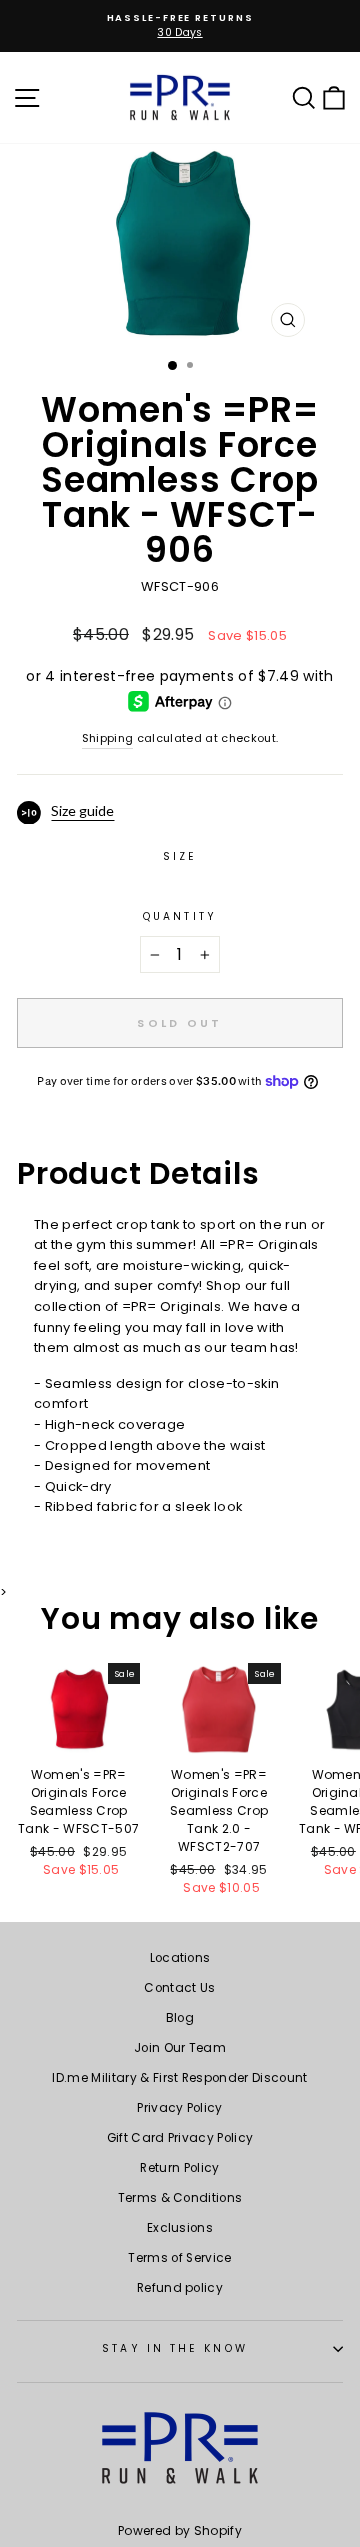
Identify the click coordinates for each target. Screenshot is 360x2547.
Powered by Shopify (180, 2530)
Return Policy (179, 2168)
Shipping (108, 738)
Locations (180, 1958)
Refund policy (180, 2288)
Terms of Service (179, 2258)
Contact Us (179, 1988)
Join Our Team (180, 2048)
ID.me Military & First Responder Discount (179, 2078)
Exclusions (180, 2228)
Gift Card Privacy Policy (180, 2138)
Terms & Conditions (180, 2198)
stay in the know (174, 2348)
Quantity (180, 916)
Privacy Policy (180, 2108)
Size (180, 856)
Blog (180, 2018)
